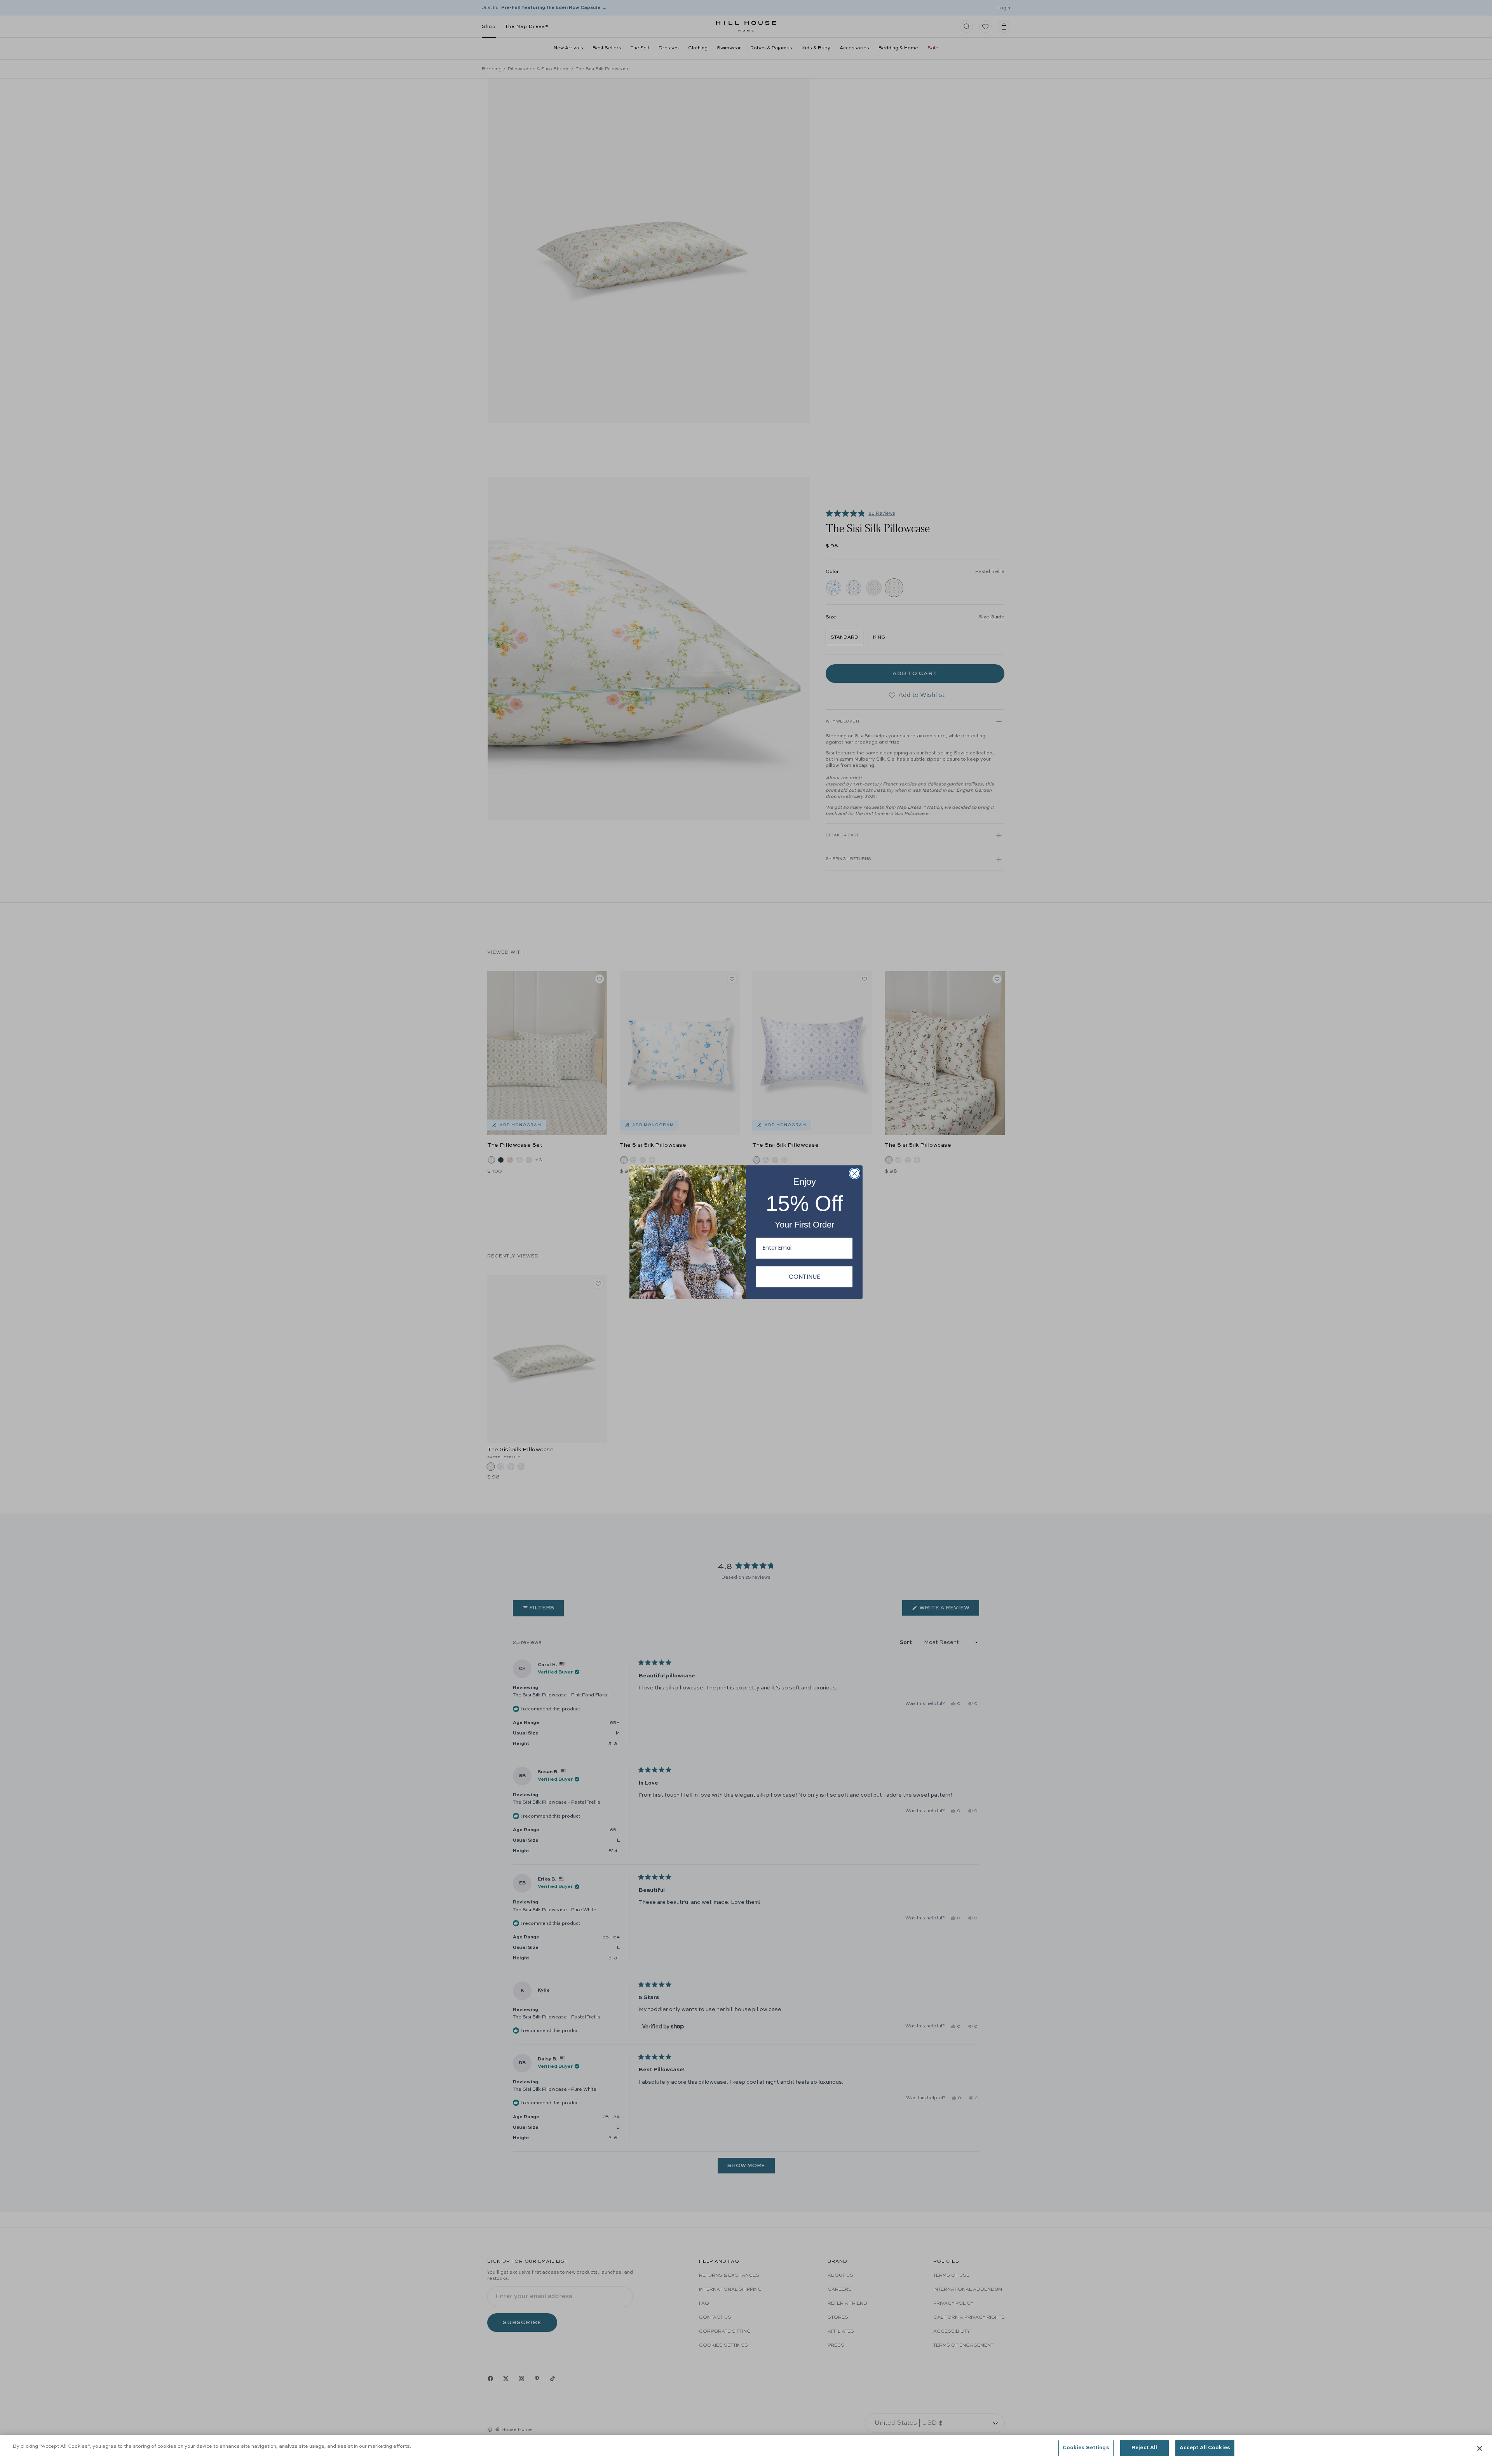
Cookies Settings (1086, 2448)
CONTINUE (804, 1277)
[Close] (1480, 2448)
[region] (746, 2449)
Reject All (1144, 2448)
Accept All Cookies (1205, 2448)
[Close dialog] (855, 1173)
